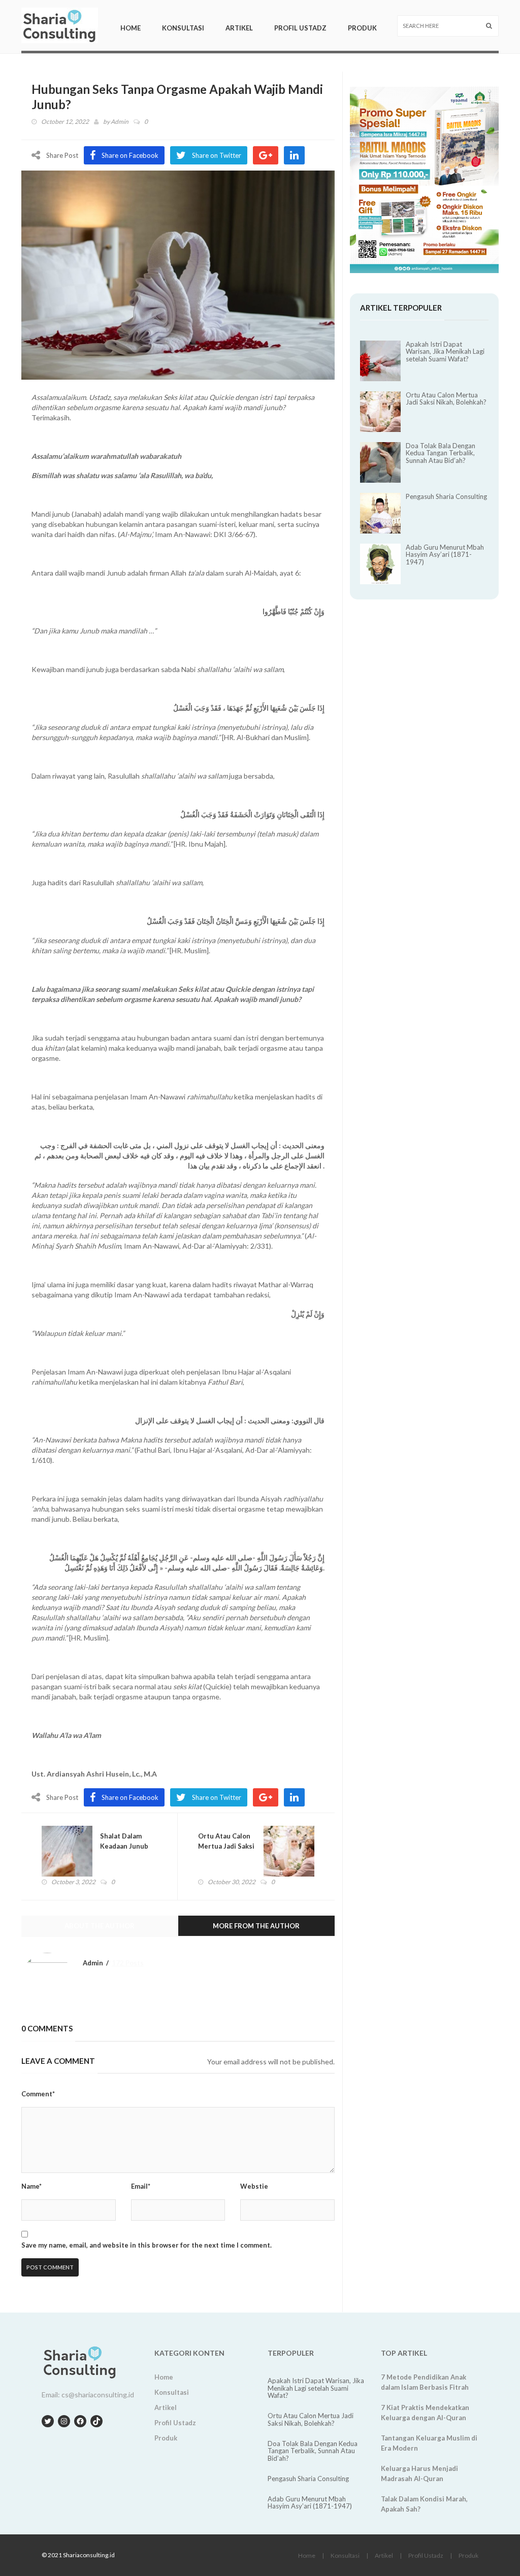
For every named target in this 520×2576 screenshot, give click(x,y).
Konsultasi (183, 28)
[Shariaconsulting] (60, 25)
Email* (141, 2186)
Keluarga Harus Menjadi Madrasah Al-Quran (419, 2473)
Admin (120, 122)
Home (131, 28)
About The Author (100, 1926)
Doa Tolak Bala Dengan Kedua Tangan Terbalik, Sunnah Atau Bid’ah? (441, 453)
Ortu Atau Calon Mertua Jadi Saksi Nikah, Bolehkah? (226, 1846)
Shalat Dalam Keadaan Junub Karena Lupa (124, 1846)
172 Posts (128, 1963)
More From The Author (256, 1926)
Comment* (38, 2094)
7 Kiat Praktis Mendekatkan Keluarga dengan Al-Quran (425, 2413)
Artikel (239, 28)
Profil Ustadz (300, 28)
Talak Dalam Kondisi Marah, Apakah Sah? (424, 2504)
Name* (31, 2186)
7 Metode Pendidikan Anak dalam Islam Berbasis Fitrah (425, 2382)
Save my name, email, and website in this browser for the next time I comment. (147, 2245)
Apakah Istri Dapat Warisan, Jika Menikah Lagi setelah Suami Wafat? (445, 352)
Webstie (254, 2186)
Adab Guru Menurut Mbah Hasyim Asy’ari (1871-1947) (445, 555)
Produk (362, 28)
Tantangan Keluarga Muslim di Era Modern (429, 2443)
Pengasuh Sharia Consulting (446, 496)
